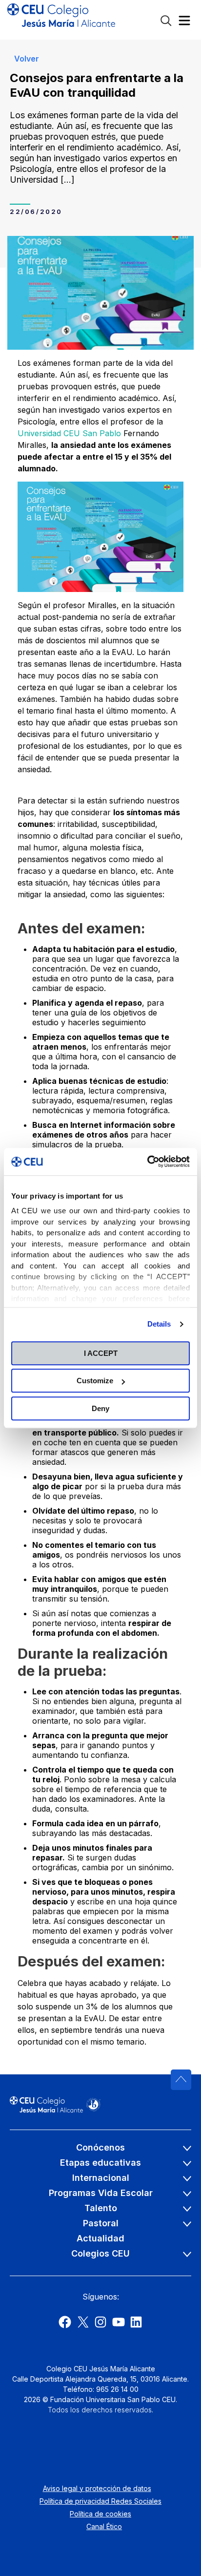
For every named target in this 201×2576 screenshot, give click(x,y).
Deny (100, 1408)
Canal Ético (104, 2526)
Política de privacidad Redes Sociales (100, 2501)
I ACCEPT (101, 1353)
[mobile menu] (184, 23)
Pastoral (101, 2223)
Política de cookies (100, 2514)
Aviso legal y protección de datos (97, 2488)
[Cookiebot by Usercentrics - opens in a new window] (147, 1161)
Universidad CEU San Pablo (69, 433)
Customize (95, 1381)
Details (159, 1324)
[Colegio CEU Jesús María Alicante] (61, 20)
